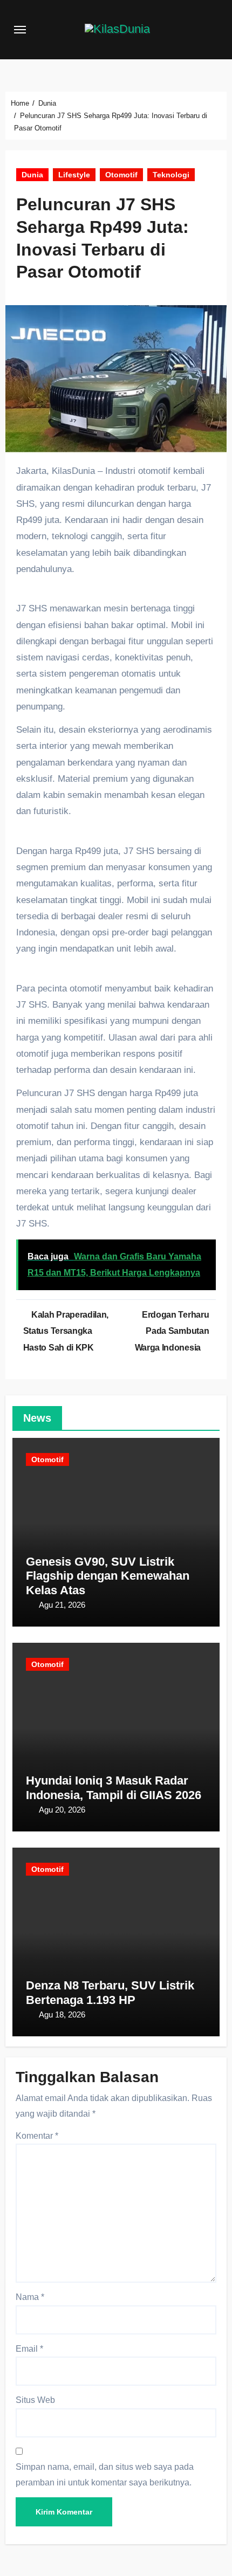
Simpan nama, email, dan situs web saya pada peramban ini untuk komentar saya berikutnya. (105, 2474)
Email (29, 2349)
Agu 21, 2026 (62, 1605)
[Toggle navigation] (20, 30)
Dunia (32, 175)
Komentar (37, 2136)
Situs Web (35, 2400)
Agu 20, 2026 (62, 1810)
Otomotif (121, 175)
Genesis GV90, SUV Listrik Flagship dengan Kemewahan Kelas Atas (108, 1576)
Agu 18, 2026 (62, 2014)
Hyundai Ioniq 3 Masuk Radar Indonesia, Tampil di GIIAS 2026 (114, 1788)
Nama (30, 2297)
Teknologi (171, 175)
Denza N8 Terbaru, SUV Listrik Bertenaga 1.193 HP (110, 1992)
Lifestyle (74, 175)
